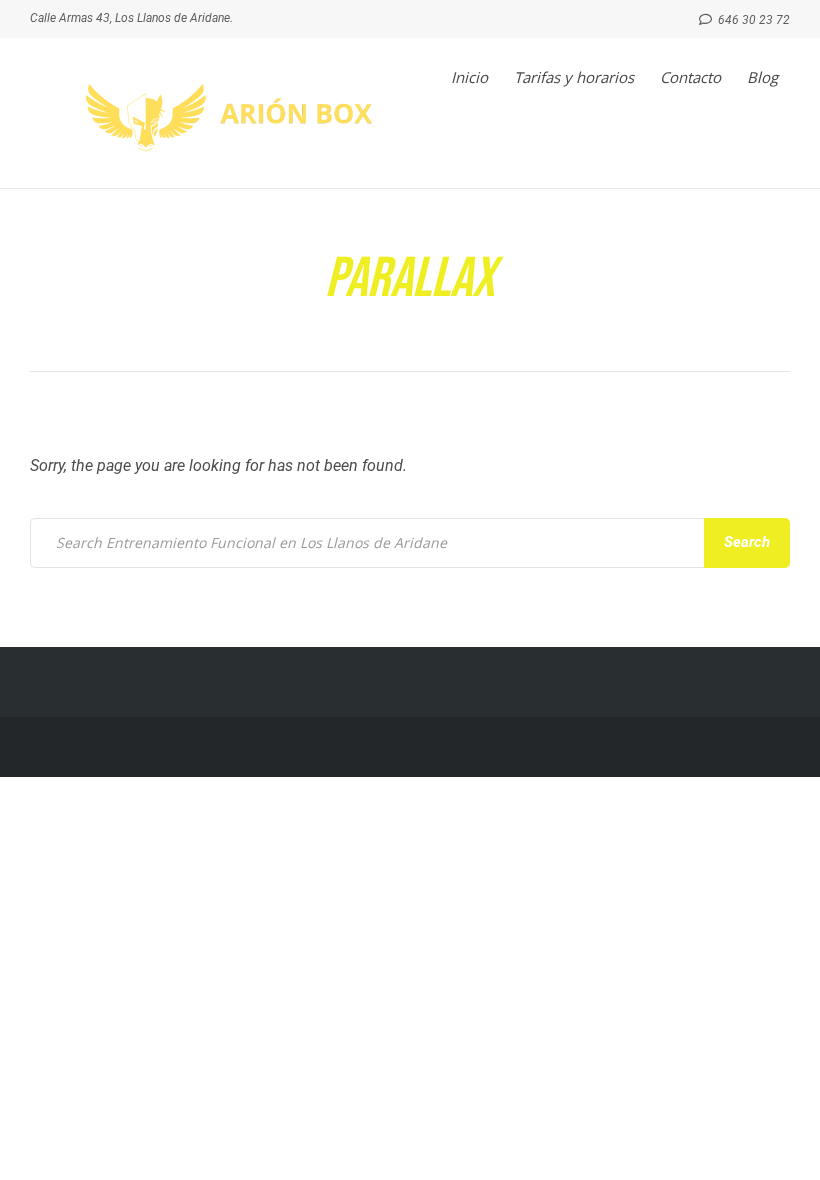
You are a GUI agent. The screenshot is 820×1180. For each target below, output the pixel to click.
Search (747, 542)
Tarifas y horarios (574, 77)
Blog (762, 77)
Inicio (469, 77)
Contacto (690, 77)
